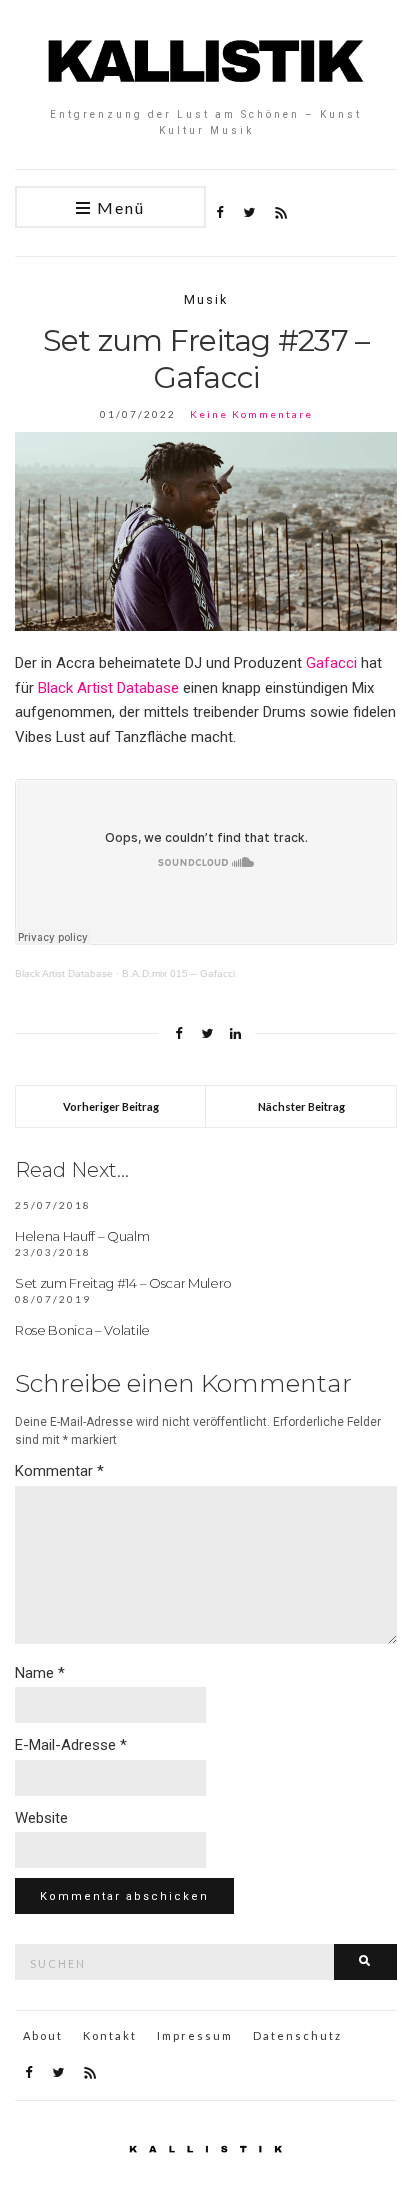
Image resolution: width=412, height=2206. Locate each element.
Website (41, 1818)
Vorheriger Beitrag (111, 1106)
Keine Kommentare (251, 414)
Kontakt (110, 2035)
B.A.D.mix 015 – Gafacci (178, 973)
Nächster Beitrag (301, 1106)
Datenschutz (297, 2035)
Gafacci (331, 663)
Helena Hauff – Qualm (82, 1236)
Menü (118, 207)
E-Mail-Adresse (71, 1745)
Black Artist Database (108, 688)
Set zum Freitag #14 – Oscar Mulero (123, 1283)
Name (40, 1673)
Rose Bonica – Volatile (82, 1330)
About (43, 2035)
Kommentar (59, 1471)
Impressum (195, 2035)
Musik (206, 299)
